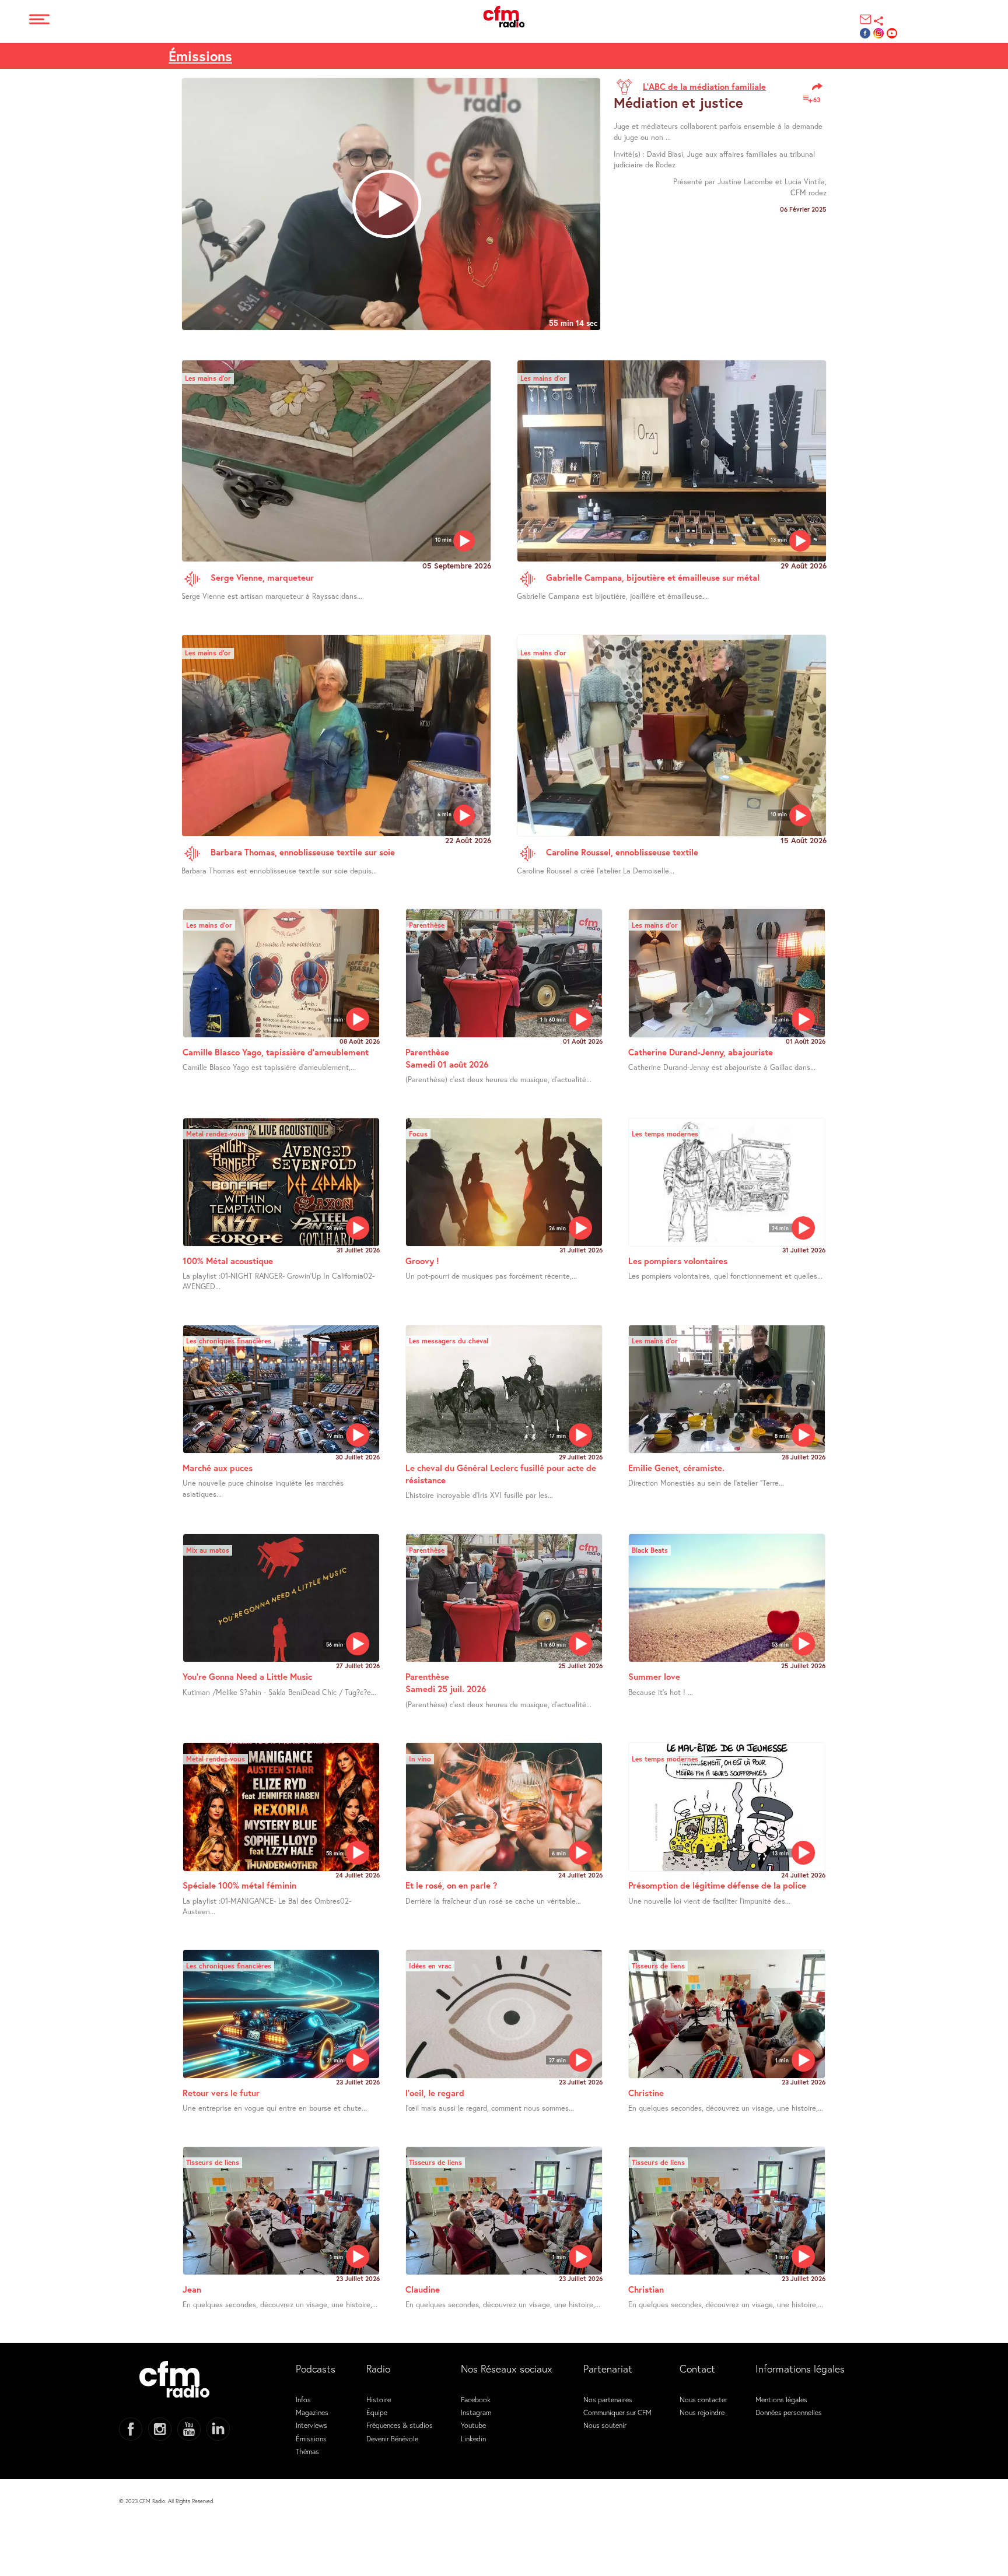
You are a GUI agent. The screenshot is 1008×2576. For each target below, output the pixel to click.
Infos (303, 2399)
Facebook (476, 2399)
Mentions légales (781, 2399)
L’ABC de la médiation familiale (704, 86)
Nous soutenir (605, 2425)
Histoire (379, 2399)
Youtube (473, 2425)
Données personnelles (789, 2412)
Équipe (377, 2412)
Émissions (200, 56)
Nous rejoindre (702, 2412)
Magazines (312, 2412)
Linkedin (473, 2438)
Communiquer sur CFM (617, 2412)
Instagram (476, 2412)
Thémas (307, 2451)
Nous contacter (703, 2399)
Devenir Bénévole (392, 2438)
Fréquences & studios (400, 2425)
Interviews (311, 2425)
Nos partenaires (608, 2399)
